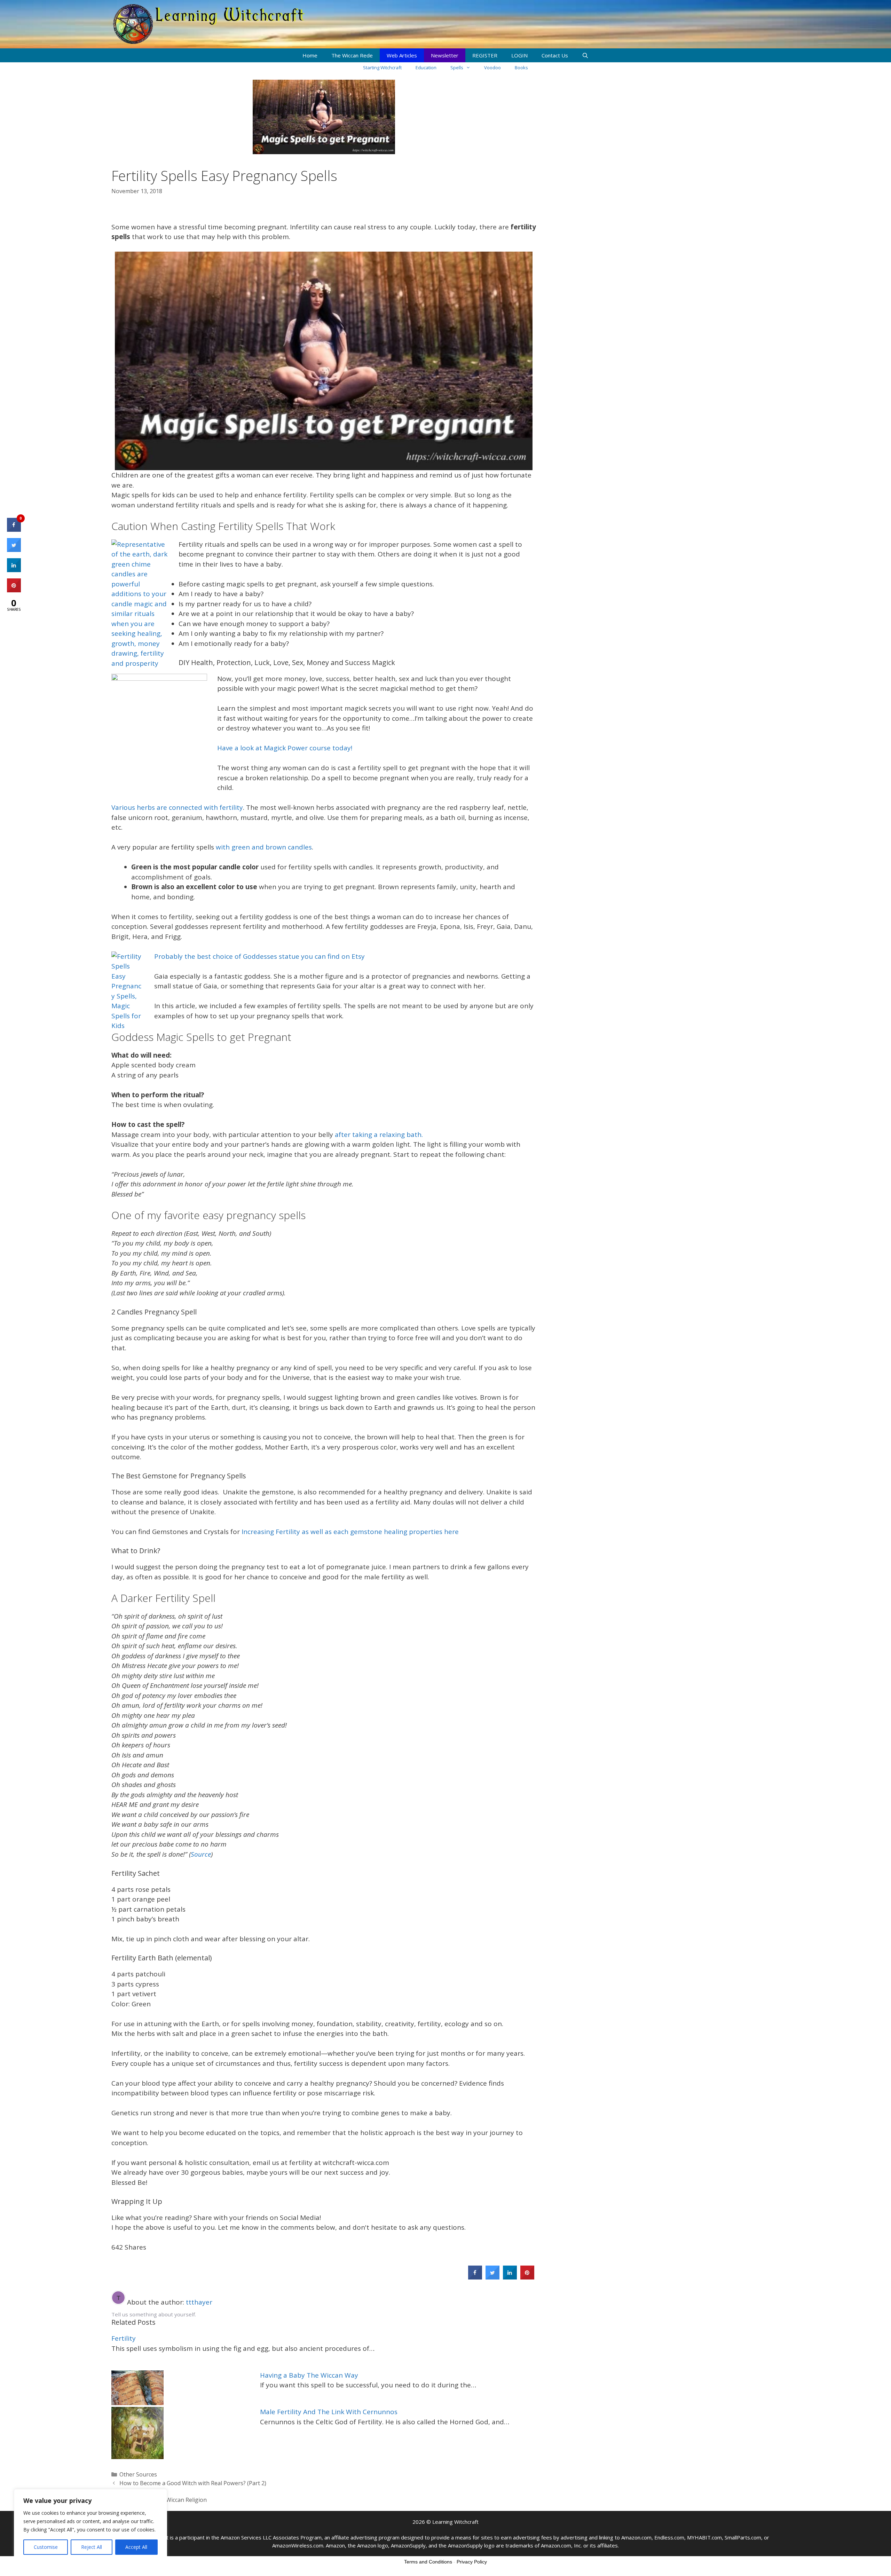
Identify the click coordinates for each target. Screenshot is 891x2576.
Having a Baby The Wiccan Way (309, 2375)
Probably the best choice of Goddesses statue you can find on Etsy (259, 956)
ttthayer (199, 2302)
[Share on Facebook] (475, 2277)
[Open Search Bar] (585, 55)
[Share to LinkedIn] (510, 2277)
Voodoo (492, 68)
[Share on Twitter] (492, 2277)
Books (521, 68)
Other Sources (138, 2474)
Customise (46, 2547)
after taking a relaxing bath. (379, 1135)
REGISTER (485, 55)
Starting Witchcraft (382, 68)
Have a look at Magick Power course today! (285, 748)
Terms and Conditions (428, 2562)
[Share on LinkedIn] (14, 570)
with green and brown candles (264, 847)
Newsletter (445, 55)
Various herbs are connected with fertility (177, 807)
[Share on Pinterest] (527, 2277)
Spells (457, 68)
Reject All (92, 2547)
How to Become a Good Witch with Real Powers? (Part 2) (193, 2483)
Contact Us (555, 55)
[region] (90, 2526)
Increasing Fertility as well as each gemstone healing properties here (349, 1532)
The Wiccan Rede (352, 55)
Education (426, 68)
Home (310, 55)
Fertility (124, 2338)
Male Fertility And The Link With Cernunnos (329, 2412)
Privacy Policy (472, 2562)
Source (201, 1854)
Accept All (136, 2547)
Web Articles (402, 55)
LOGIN (519, 55)
